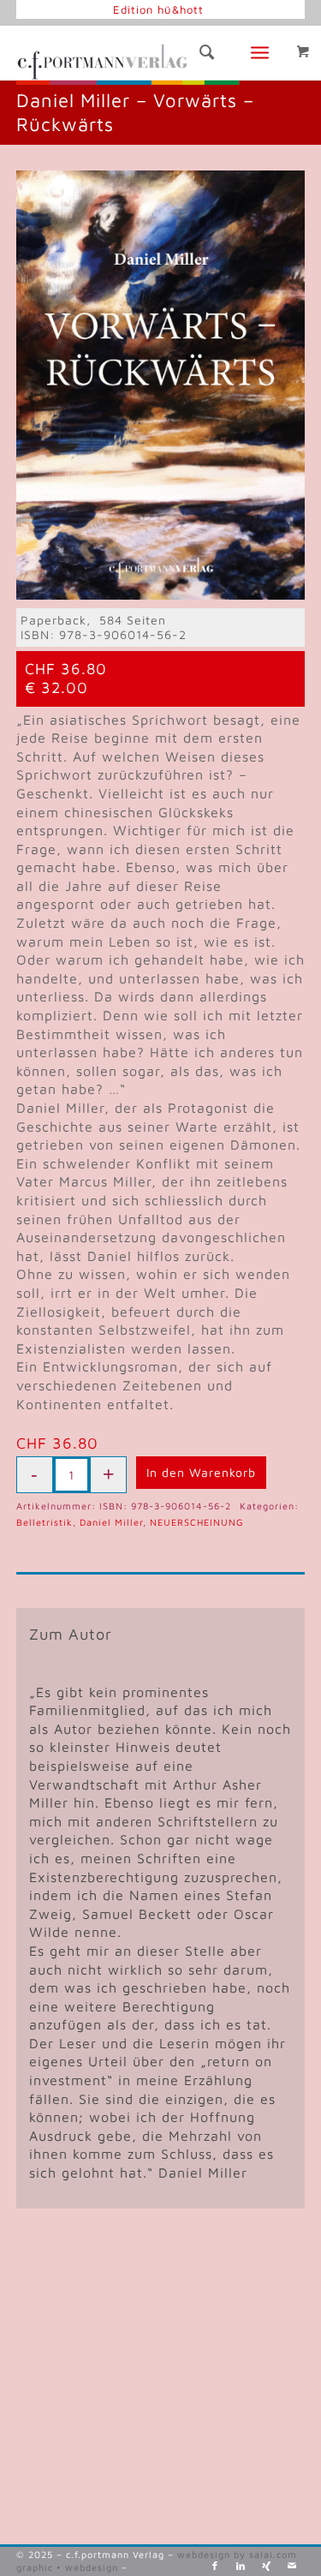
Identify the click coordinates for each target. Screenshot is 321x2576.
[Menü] (265, 53)
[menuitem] (158, 9)
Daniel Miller (111, 1522)
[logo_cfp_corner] (132, 59)
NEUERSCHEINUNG (197, 1522)
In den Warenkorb (201, 1472)
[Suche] (199, 53)
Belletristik (45, 1522)
